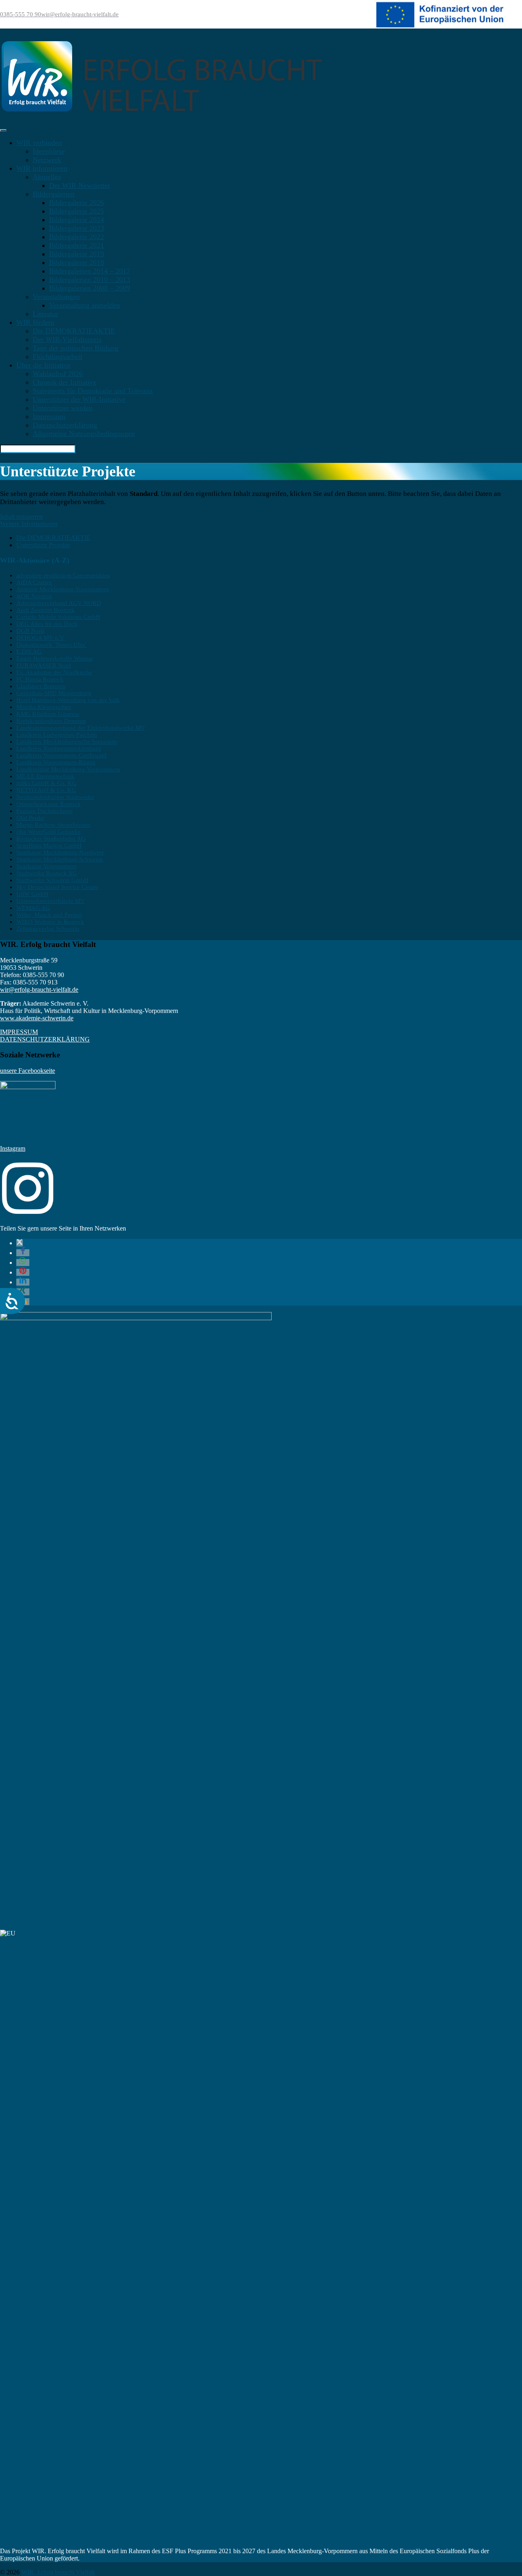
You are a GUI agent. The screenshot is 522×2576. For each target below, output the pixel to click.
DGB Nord (30, 631)
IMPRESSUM (19, 1032)
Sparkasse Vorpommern (46, 866)
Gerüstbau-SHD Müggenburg (54, 693)
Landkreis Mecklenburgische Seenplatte (67, 742)
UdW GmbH (32, 894)
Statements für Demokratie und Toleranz (93, 391)
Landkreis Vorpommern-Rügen (56, 762)
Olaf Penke (30, 818)
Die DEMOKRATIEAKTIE (74, 331)
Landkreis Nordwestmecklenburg (59, 749)
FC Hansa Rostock (40, 679)
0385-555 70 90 (21, 14)
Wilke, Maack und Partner (49, 915)
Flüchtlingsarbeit (58, 357)
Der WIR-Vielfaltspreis (67, 339)
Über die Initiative (43, 365)
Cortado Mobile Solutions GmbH (58, 617)
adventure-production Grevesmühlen (63, 575)
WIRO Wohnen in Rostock (50, 922)
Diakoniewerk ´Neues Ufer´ (52, 645)
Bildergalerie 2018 (76, 262)
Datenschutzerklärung (65, 425)
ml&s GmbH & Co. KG (46, 783)
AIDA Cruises (34, 582)
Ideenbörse (49, 151)
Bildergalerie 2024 (76, 220)
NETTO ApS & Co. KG (46, 790)
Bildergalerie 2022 (76, 237)
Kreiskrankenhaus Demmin (51, 721)
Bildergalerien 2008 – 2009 (90, 288)
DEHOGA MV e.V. (41, 638)
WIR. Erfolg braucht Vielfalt (58, 2572)
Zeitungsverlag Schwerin (48, 929)
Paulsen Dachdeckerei (44, 811)
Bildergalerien (54, 194)
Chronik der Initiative (65, 382)
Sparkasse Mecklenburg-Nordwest (60, 852)
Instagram (13, 1148)
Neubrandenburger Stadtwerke (55, 797)
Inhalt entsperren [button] (21, 516)
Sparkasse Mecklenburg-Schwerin (60, 859)
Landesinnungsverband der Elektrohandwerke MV (81, 728)
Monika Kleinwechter (44, 707)
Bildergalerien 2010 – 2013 (90, 280)
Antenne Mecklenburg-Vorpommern (63, 589)
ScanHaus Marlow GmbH (49, 845)
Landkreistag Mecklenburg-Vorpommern (68, 769)
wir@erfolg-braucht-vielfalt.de (80, 14)
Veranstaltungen (56, 297)
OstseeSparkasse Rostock (49, 804)
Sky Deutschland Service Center (57, 887)
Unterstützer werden (63, 408)
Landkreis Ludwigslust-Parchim (57, 735)
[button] (20, 1243)
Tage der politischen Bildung (75, 348)
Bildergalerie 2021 (76, 245)
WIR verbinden (39, 143)
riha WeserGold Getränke (49, 832)
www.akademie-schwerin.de (37, 1018)
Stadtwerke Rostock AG (47, 873)
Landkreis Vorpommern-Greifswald (61, 755)
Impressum (49, 416)
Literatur (45, 314)
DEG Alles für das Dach (47, 624)
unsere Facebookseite (28, 1071)
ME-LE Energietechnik (45, 776)
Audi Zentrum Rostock (45, 610)
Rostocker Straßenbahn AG (51, 839)
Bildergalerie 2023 (76, 228)
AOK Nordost (34, 596)
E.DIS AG (29, 652)
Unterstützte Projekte (43, 545)
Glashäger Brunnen (41, 686)
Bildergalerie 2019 (76, 254)
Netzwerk (47, 160)
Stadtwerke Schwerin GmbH (52, 880)
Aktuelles (47, 177)
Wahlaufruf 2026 (58, 374)
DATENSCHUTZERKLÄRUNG (45, 1039)
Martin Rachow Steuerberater (53, 825)
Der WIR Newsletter (80, 185)
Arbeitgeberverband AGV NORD (59, 603)
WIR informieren (42, 168)
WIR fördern (35, 322)
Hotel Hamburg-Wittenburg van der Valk (68, 700)
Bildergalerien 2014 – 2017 (90, 271)
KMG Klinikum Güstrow (48, 714)
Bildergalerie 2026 (76, 203)
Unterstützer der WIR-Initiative (79, 399)
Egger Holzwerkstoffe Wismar (55, 658)
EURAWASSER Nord (44, 665)
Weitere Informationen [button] (29, 524)
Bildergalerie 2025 (76, 211)
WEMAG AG (33, 908)
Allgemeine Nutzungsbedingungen (84, 434)
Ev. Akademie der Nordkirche (54, 672)
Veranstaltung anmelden (84, 305)
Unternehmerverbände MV (51, 901)
